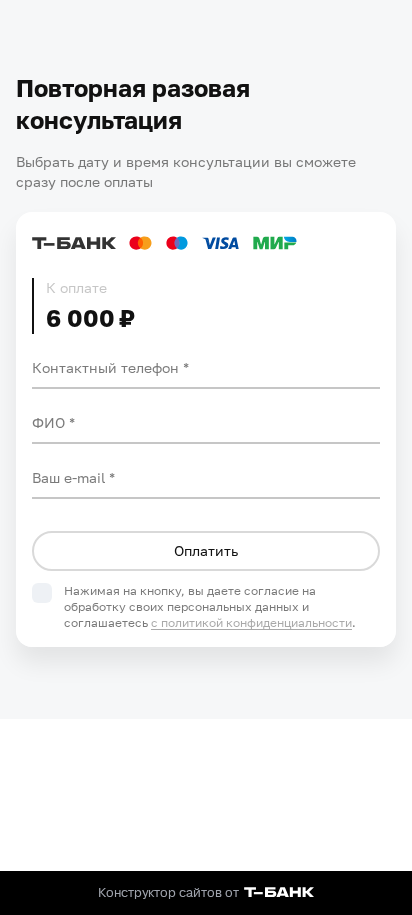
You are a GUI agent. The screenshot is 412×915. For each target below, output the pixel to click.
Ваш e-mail (70, 477)
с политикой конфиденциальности (251, 622)
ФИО (50, 422)
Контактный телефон (107, 367)
